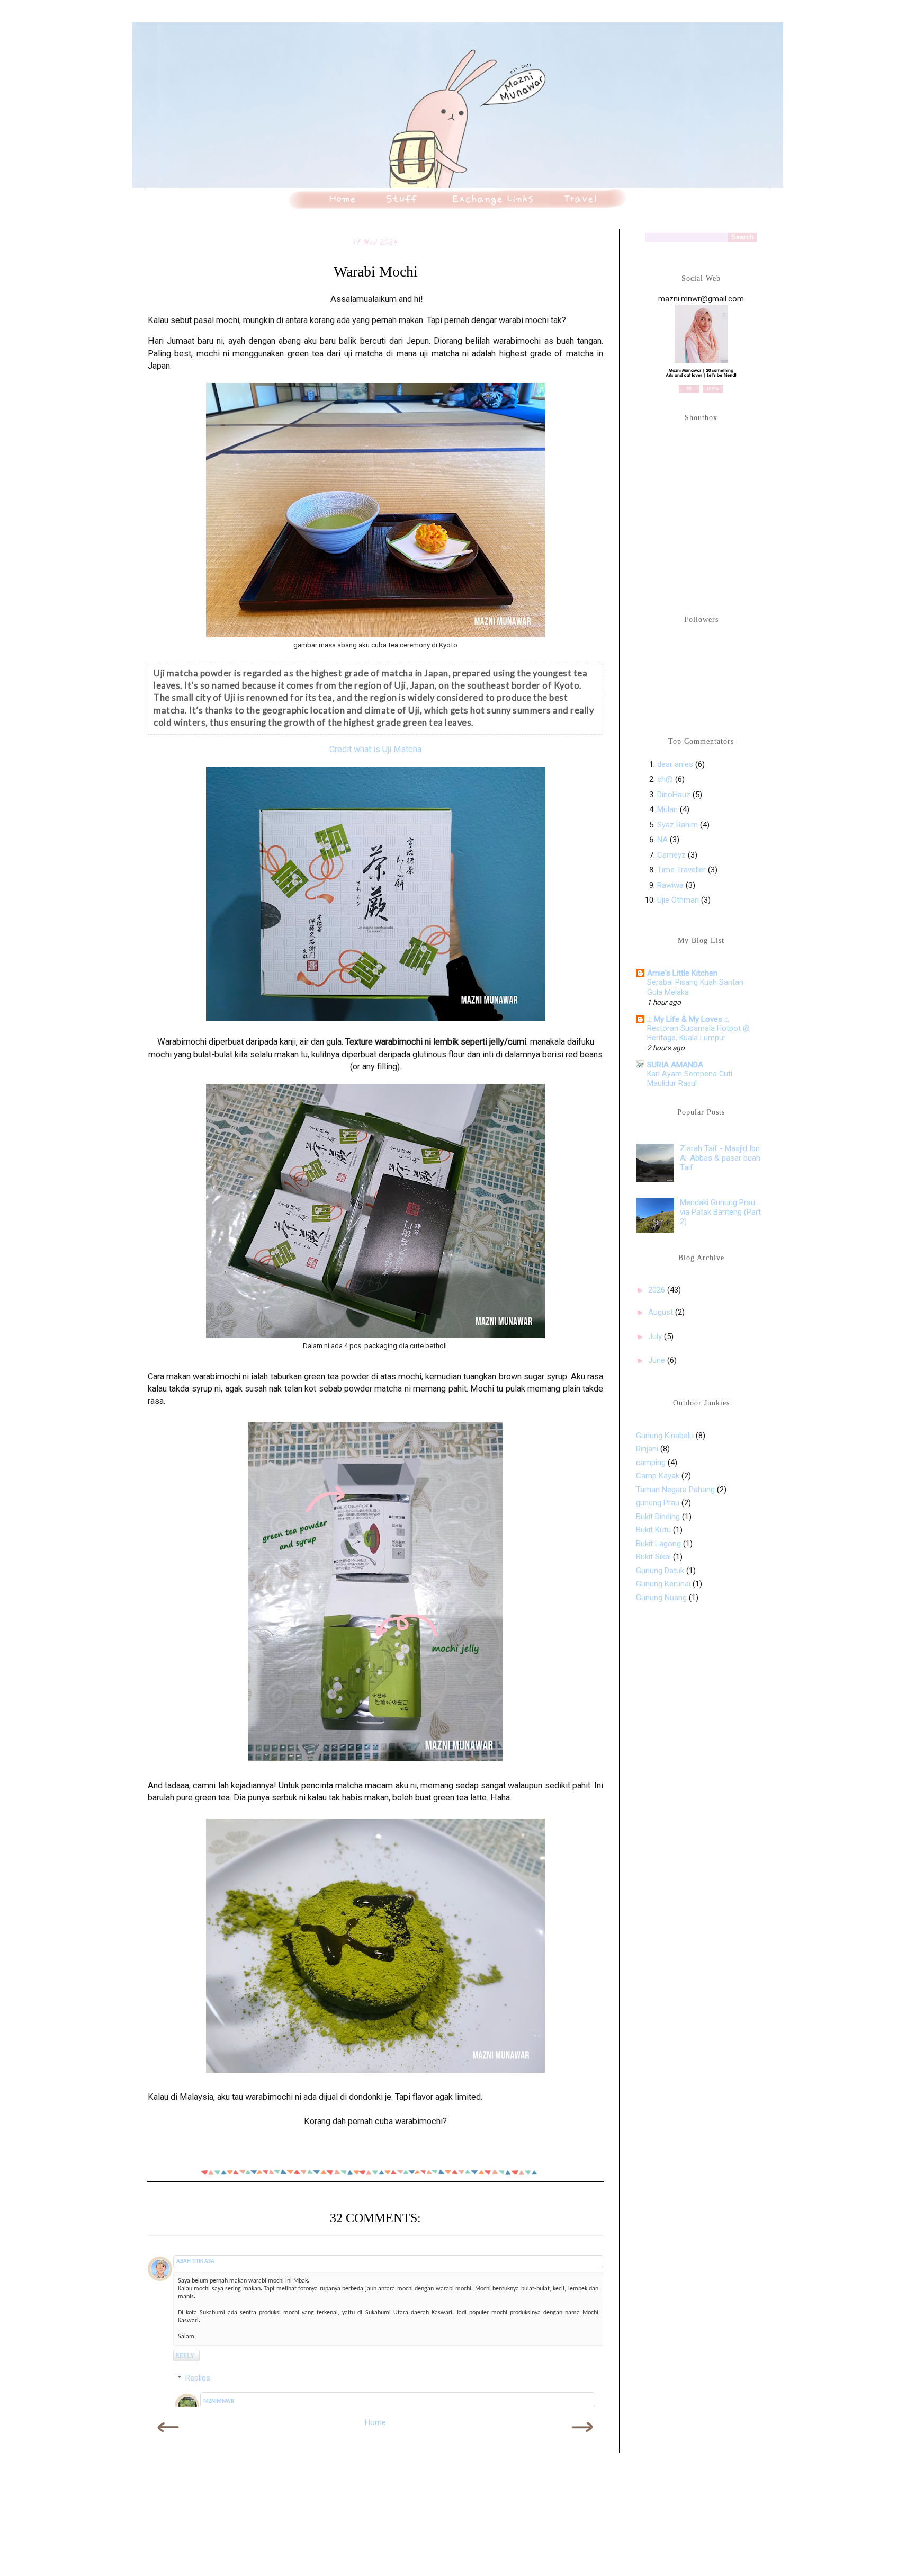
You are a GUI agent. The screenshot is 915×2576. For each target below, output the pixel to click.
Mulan (669, 809)
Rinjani (647, 1449)
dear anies (675, 764)
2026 (658, 1290)
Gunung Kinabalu (665, 1436)
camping (651, 1463)
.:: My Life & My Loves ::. (688, 1019)
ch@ (665, 779)
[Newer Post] (169, 2438)
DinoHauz (674, 795)
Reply (185, 2356)
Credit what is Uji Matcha (375, 749)
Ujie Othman (678, 900)
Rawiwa (670, 885)
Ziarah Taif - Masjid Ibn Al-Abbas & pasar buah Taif (720, 1158)
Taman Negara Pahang (675, 1490)
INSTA (713, 389)
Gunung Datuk (660, 1571)
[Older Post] (582, 2438)
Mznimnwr (219, 2401)
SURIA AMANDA (675, 1065)
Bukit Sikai (653, 1557)
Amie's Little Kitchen (682, 973)
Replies (198, 2378)
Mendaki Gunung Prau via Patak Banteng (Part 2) (720, 1212)
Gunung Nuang (661, 1598)
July (656, 1336)
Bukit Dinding (658, 1517)
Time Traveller (681, 870)
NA (662, 840)
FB (689, 389)
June (658, 1360)
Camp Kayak (658, 1476)
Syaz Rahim (678, 825)
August (662, 1312)
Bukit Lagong (658, 1544)
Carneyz (671, 855)
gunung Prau (658, 1503)
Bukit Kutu (653, 1530)
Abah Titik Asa (195, 2262)
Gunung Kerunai (663, 1584)
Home (375, 2422)
